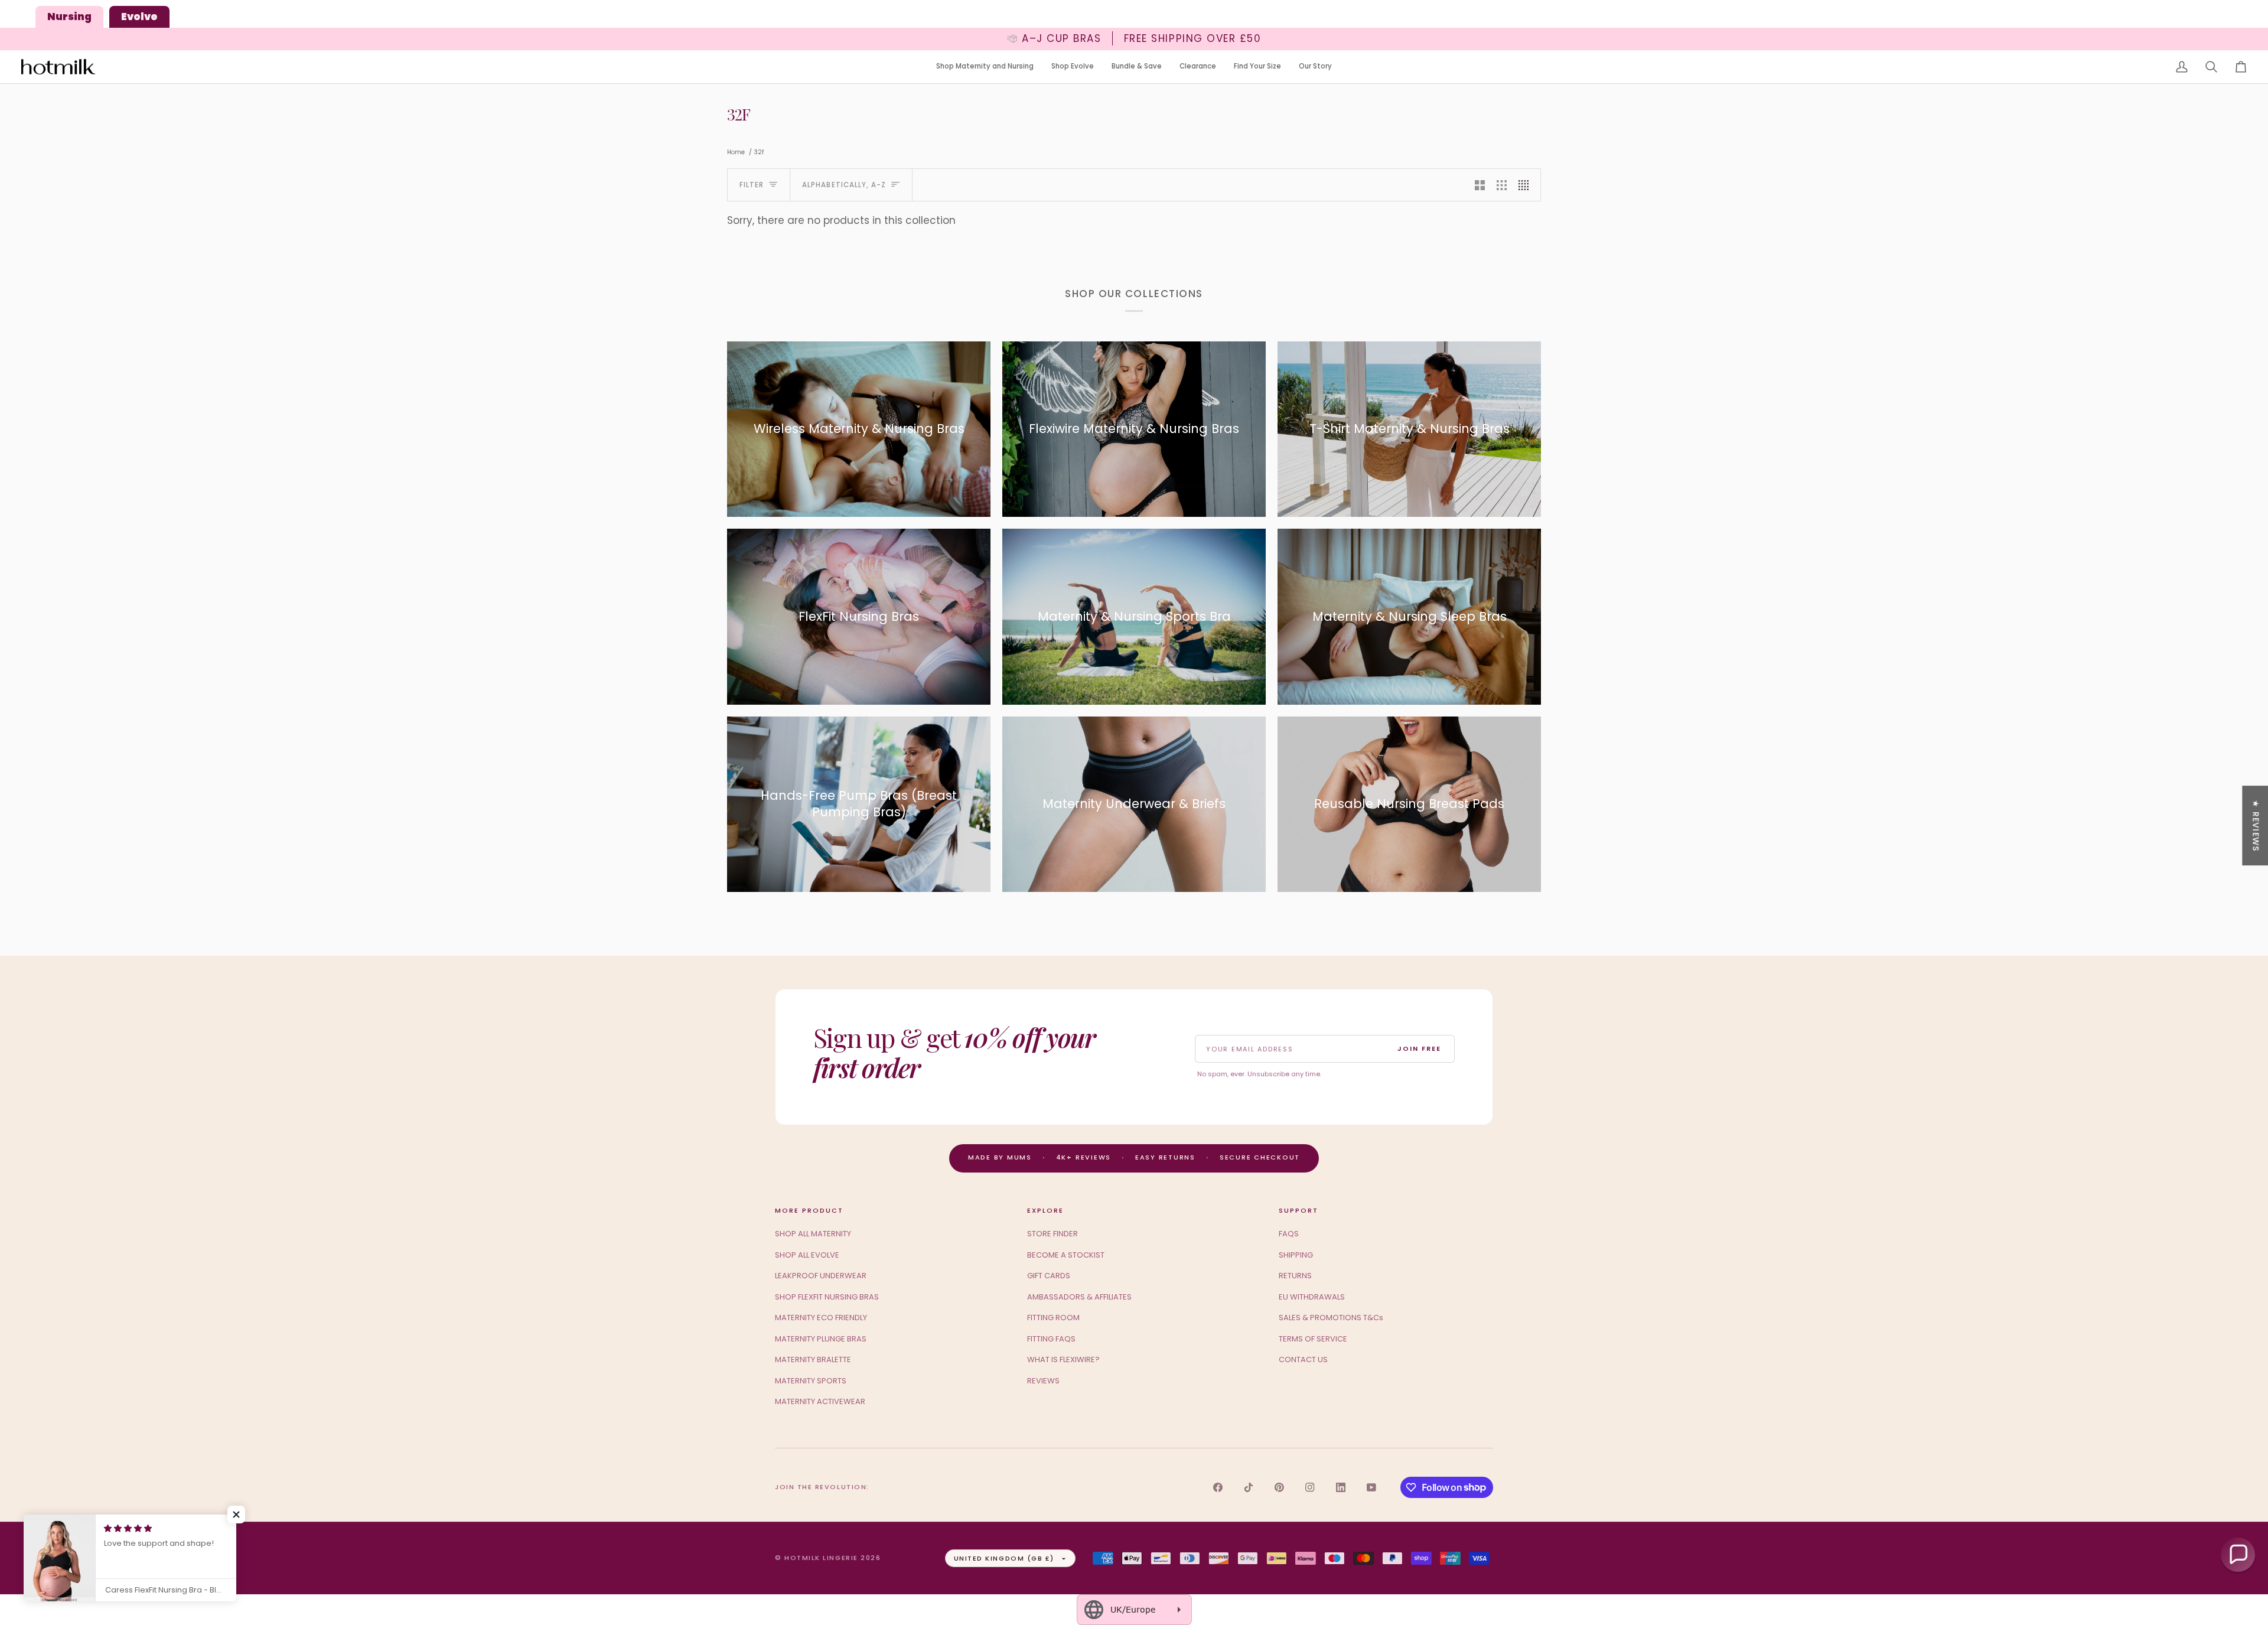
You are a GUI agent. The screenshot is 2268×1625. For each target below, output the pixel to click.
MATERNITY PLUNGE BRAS (821, 1339)
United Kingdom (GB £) (1004, 1558)
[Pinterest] (1279, 1487)
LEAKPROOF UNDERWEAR (821, 1276)
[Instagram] (1310, 1487)
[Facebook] (1218, 1487)
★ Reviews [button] (2256, 825)
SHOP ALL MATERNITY (813, 1234)
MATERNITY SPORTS (811, 1381)
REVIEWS (1043, 1381)
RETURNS (1295, 1276)
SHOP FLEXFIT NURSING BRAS (827, 1297)
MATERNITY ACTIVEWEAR (820, 1401)
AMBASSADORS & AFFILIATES (1079, 1297)
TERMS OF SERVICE (1313, 1339)
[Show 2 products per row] (1480, 185)
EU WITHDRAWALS (1312, 1297)
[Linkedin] (1341, 1487)
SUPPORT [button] (1298, 1210)
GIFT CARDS (1049, 1276)
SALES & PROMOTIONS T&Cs (1331, 1318)
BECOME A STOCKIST (1066, 1255)
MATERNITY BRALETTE (813, 1359)
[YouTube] (1371, 1487)
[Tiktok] (1249, 1487)
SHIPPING (1296, 1255)
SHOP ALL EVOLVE (807, 1255)
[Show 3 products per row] (1502, 185)
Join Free (1419, 1048)
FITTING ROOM (1053, 1318)
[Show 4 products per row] (1526, 185)
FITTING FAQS (1051, 1339)
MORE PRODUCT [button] (809, 1210)
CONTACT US (1303, 1359)
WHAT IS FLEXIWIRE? (1063, 1359)
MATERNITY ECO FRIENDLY (821, 1318)
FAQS (1289, 1234)
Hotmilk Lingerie (821, 1558)
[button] (985, 67)
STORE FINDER (1052, 1234)
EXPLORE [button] (1045, 1210)
